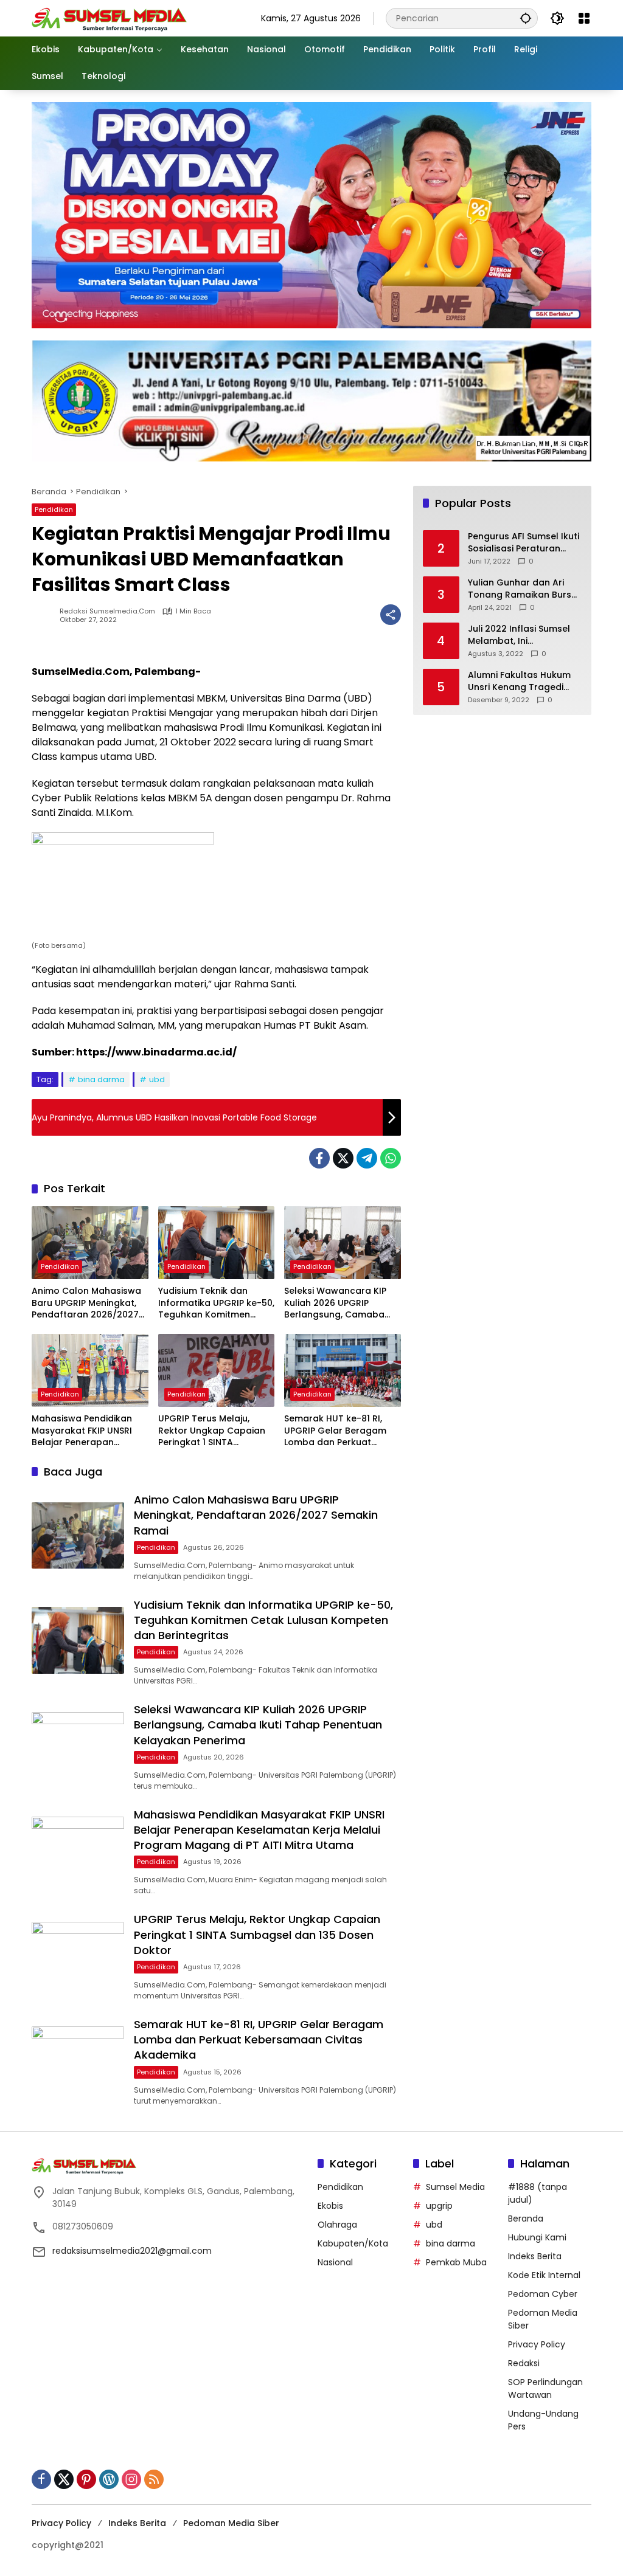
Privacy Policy (537, 2344)
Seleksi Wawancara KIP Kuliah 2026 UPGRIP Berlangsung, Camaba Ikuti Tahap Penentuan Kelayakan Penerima (335, 1303)
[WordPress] (109, 2479)
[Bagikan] (391, 615)
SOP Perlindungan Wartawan (545, 2388)
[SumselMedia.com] (109, 18)
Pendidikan (54, 509)
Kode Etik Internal (544, 2275)
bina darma (101, 1079)
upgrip (439, 2206)
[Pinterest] (86, 2479)
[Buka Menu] (584, 18)
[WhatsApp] (391, 1158)
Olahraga (337, 2225)
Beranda (526, 2219)
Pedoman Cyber (543, 2294)
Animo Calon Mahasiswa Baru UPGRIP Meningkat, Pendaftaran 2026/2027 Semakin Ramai (86, 1303)
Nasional (335, 2262)
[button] (526, 18)
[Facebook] (319, 1158)
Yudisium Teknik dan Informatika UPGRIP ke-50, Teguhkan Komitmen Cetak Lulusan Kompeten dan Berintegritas (216, 1303)
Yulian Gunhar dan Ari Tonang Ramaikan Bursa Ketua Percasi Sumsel (523, 589)
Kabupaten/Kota (353, 2243)
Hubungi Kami (537, 2237)
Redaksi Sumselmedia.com (107, 611)
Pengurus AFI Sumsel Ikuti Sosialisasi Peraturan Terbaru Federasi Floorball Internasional (524, 543)
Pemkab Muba (456, 2262)
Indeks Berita (535, 2256)
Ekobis (330, 2206)
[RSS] (154, 2479)
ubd (157, 1079)
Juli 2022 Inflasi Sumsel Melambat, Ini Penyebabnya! (519, 635)
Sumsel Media (455, 2187)
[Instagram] (131, 2479)
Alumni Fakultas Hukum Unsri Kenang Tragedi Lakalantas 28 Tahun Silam (519, 681)
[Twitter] (343, 1158)
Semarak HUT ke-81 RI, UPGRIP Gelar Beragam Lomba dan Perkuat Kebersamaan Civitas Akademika (335, 1431)
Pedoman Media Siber (231, 2523)
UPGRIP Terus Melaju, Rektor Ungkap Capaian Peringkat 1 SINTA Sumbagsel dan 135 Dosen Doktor (212, 1431)
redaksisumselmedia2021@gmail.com (132, 2251)
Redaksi (524, 2363)
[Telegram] (367, 1158)
